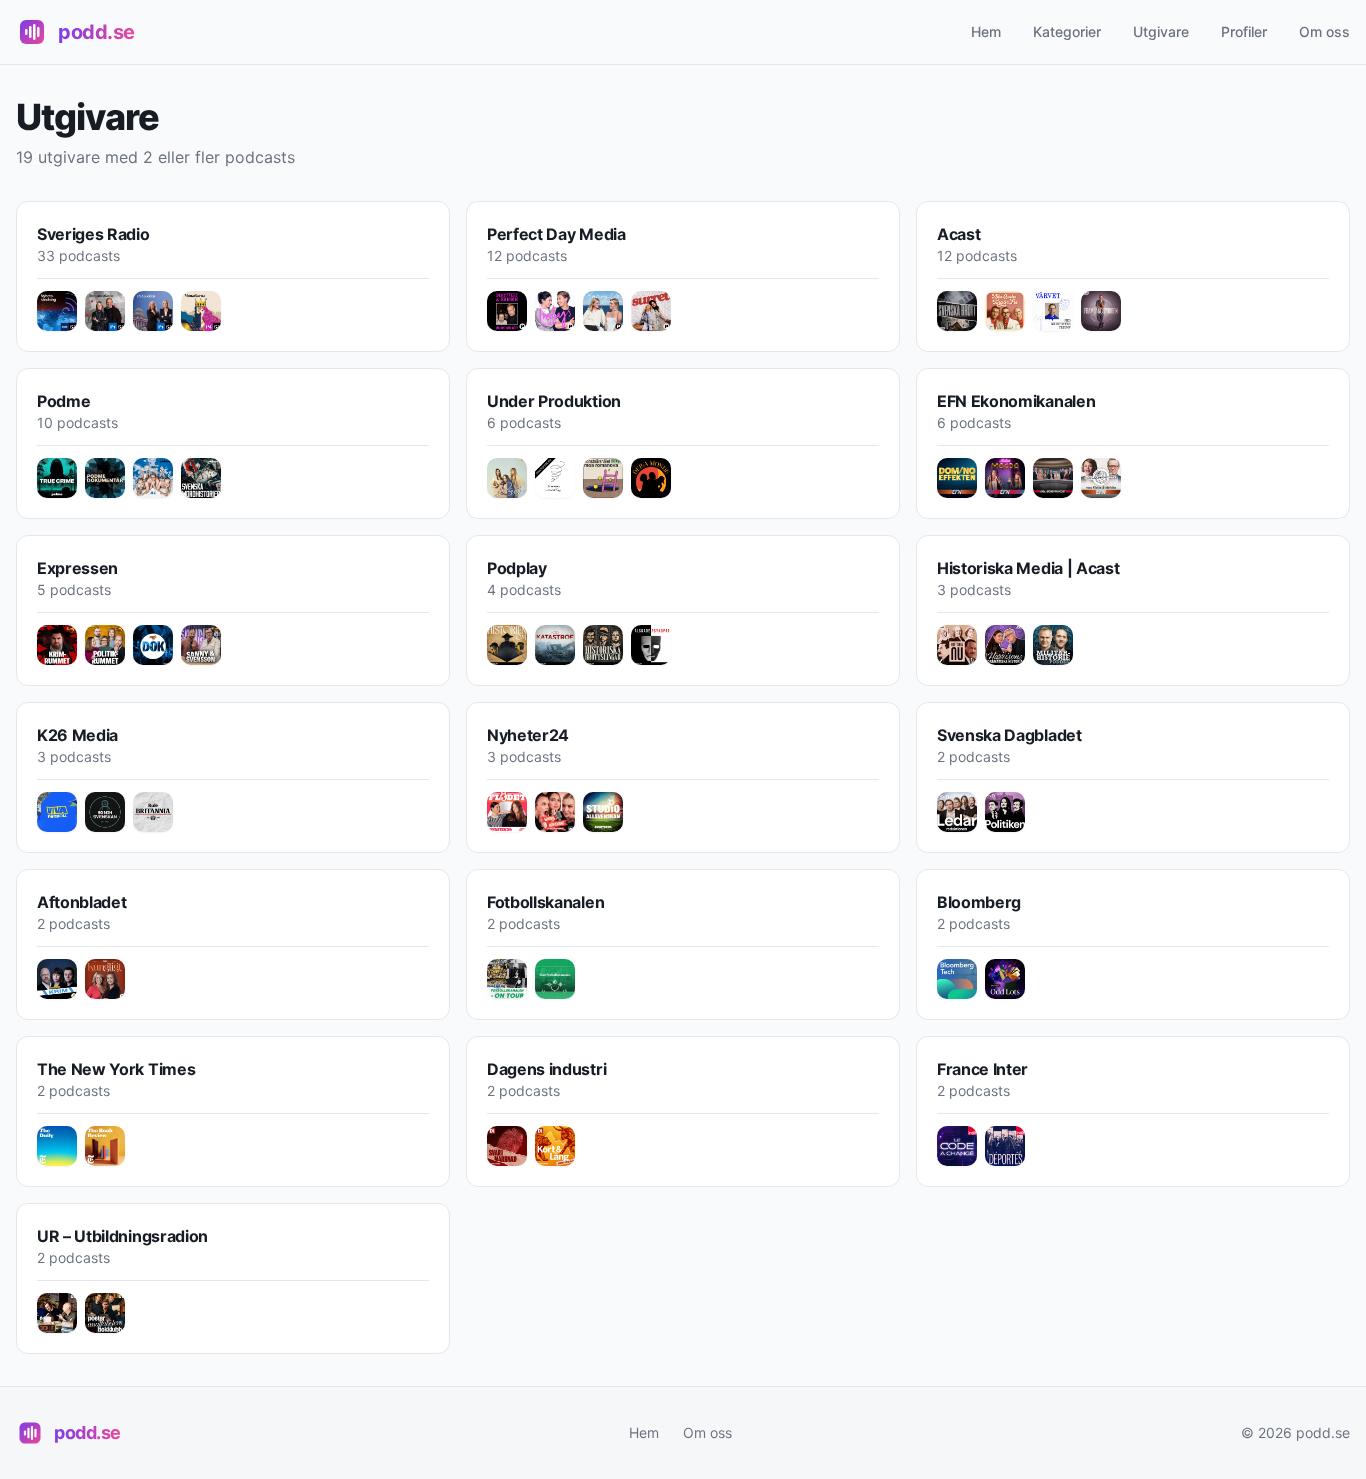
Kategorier (1067, 31)
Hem (986, 31)
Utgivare (1161, 31)
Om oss (1324, 31)
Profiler (1244, 31)
